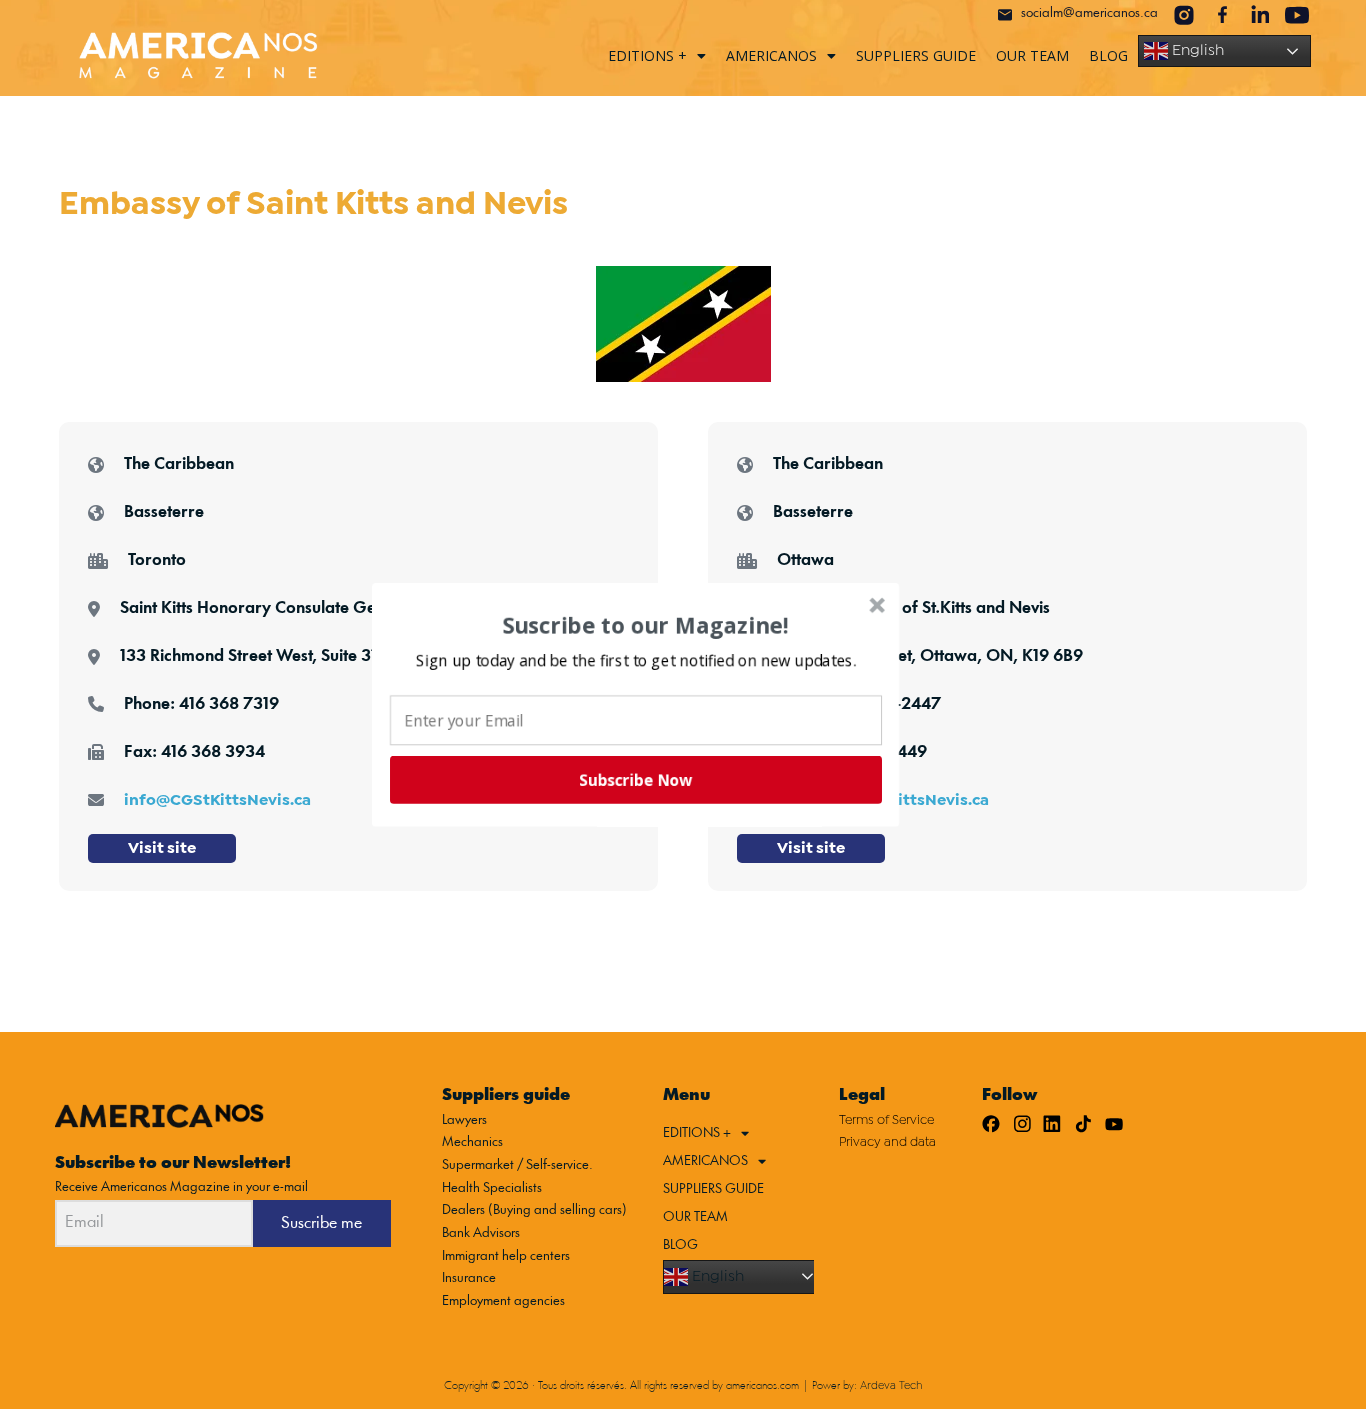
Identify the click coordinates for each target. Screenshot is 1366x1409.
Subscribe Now (634, 782)
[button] (635, 659)
